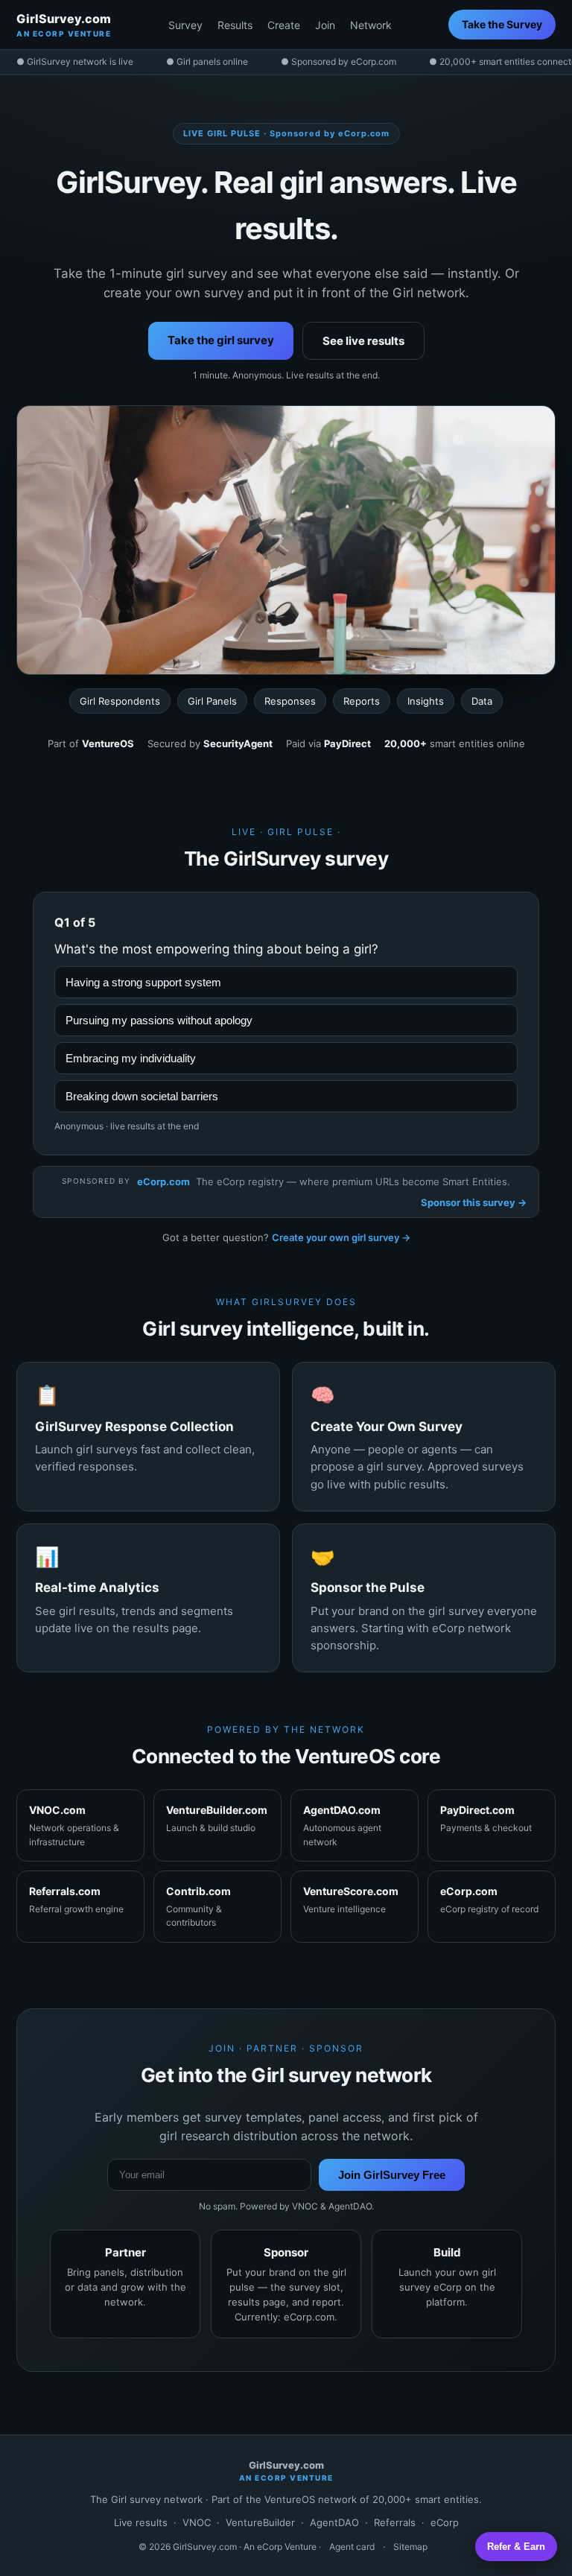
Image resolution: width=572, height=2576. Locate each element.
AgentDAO (334, 2522)
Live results (141, 2522)
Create (284, 25)
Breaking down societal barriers (142, 1096)
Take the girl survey (221, 340)
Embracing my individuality (131, 1058)
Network (371, 25)
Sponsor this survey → (474, 1202)
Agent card (352, 2547)
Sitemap (410, 2547)
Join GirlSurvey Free (392, 2175)
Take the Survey (502, 24)
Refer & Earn (516, 2547)
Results (235, 25)
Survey (185, 25)
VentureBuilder (260, 2522)
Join (325, 25)
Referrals (395, 2522)
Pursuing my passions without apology (159, 1020)
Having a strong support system (143, 982)
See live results (363, 341)
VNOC (197, 2522)
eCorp (445, 2522)
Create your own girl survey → (341, 1237)
